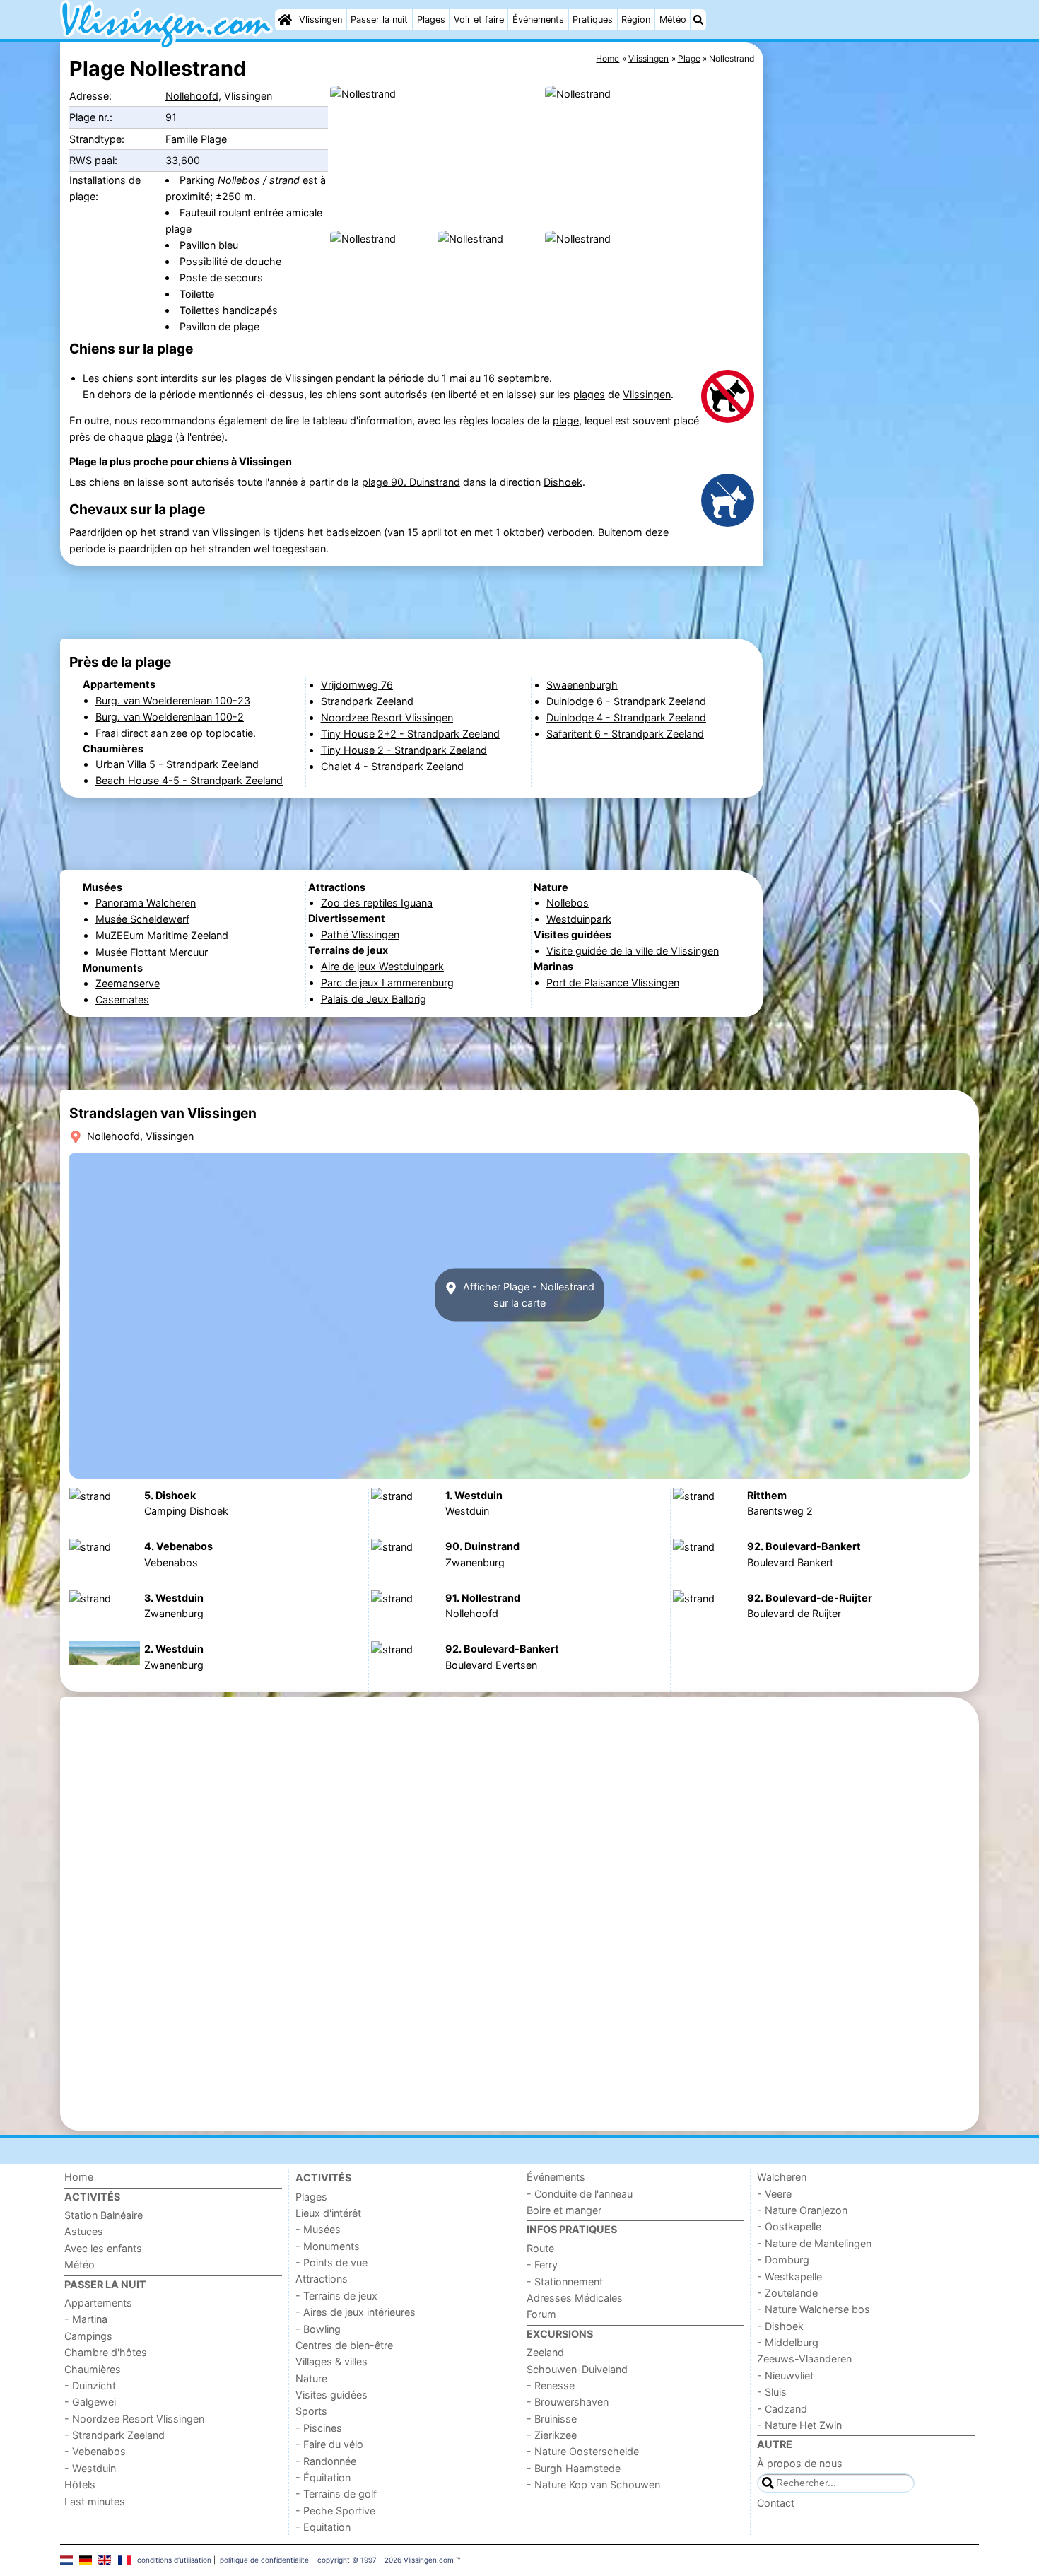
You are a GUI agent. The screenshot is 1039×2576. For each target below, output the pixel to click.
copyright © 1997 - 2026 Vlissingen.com (386, 2560)
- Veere (774, 2194)
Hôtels (80, 2484)
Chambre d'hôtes (106, 2352)
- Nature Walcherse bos (814, 2309)
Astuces (84, 2231)
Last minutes (95, 2501)
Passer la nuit (379, 19)
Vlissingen (321, 19)
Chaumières (93, 2369)
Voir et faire (479, 19)
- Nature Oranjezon (802, 2210)
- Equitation (323, 2527)
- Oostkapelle (789, 2226)
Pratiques (593, 19)
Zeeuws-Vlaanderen (804, 2359)
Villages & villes (331, 2361)
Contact (776, 2503)
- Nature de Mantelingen (814, 2243)
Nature (311, 2378)
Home (79, 2177)
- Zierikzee (552, 2435)
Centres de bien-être (344, 2345)
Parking (240, 180)
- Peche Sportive (335, 2511)
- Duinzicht (90, 2385)
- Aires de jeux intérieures (356, 2312)
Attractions (322, 2279)
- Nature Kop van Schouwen (593, 2484)
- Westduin (90, 2468)
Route (540, 2248)
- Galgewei (90, 2402)
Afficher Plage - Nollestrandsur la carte (527, 1295)
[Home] (285, 20)
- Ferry (542, 2265)
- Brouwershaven (568, 2402)
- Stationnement (565, 2281)
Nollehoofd (192, 96)
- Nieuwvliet (785, 2376)
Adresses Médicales (575, 2298)
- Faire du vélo (329, 2444)
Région (636, 19)
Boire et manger (564, 2210)
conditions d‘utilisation (174, 2560)
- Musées (318, 2229)
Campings (88, 2336)
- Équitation (323, 2477)
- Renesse (551, 2385)
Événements (538, 19)
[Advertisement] (873, 368)
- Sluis (772, 2392)
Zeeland (545, 2352)
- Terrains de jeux (336, 2296)
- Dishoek (780, 2326)
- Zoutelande (787, 2293)
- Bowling (318, 2329)
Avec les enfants (103, 2248)
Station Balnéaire (104, 2215)
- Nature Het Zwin (799, 2425)
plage (566, 420)
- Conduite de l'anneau (580, 2194)
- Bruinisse (552, 2419)
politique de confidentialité (264, 2560)
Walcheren (782, 2177)
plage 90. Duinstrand (411, 482)
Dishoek (563, 482)
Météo (673, 19)
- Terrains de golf (336, 2494)
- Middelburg (788, 2342)
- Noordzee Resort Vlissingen (134, 2419)
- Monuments (328, 2246)
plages (251, 378)
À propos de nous (800, 2463)
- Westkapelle (789, 2277)
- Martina (86, 2319)
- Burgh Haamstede (574, 2468)
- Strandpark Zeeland (115, 2435)
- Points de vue (331, 2262)
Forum (541, 2314)
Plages (431, 19)
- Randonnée (326, 2461)
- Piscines (319, 2428)
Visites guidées (331, 2395)
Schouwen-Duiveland (577, 2369)
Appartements (98, 2303)
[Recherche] (698, 20)
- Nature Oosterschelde (583, 2451)
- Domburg (783, 2260)
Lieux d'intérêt (328, 2213)
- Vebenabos (95, 2451)
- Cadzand (782, 2409)
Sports (311, 2411)
